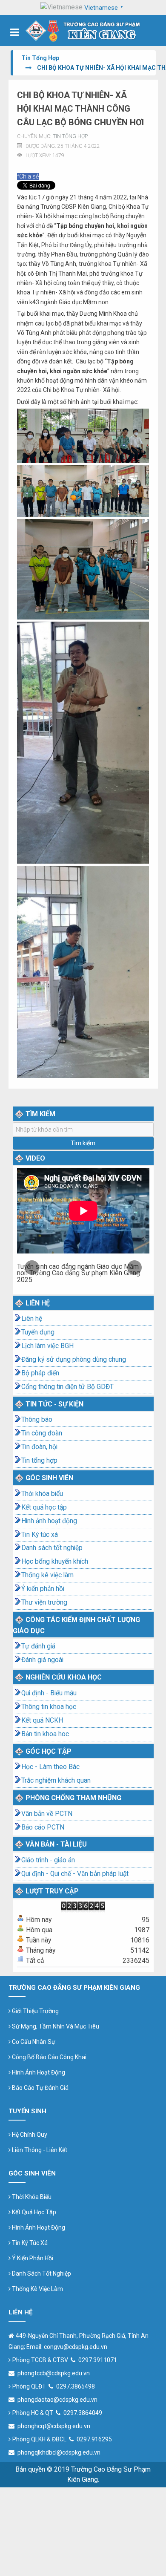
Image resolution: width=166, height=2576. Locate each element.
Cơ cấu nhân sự (33, 2042)
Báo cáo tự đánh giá (40, 2088)
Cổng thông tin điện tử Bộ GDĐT (67, 1387)
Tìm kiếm (83, 1143)
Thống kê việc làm (47, 1575)
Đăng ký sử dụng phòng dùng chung (74, 1360)
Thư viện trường (44, 1602)
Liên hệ (32, 1319)
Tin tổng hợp (70, 136)
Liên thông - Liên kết (39, 2150)
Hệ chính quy (29, 2135)
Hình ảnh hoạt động (49, 1521)
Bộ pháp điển (40, 1373)
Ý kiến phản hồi (43, 1589)
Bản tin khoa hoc (45, 1734)
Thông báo (37, 1420)
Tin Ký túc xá (40, 1535)
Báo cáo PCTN (43, 1827)
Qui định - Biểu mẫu (49, 1693)
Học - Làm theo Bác (50, 1767)
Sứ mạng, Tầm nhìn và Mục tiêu (55, 2026)
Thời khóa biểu (42, 1494)
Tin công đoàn (42, 1433)
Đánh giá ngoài (42, 1660)
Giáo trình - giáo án (48, 1860)
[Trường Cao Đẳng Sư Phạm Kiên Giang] (83, 30)
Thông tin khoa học (49, 1707)
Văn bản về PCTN (47, 1814)
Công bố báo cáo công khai (49, 2057)
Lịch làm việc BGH (47, 1346)
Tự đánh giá (38, 1646)
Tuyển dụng (38, 1332)
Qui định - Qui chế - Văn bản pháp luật (75, 1874)
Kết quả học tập (44, 1507)
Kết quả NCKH (42, 1720)
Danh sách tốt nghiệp (52, 1548)
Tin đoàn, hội (39, 1447)
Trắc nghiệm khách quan (56, 1781)
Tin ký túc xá (29, 2243)
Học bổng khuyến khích (55, 1562)
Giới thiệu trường (35, 2011)
